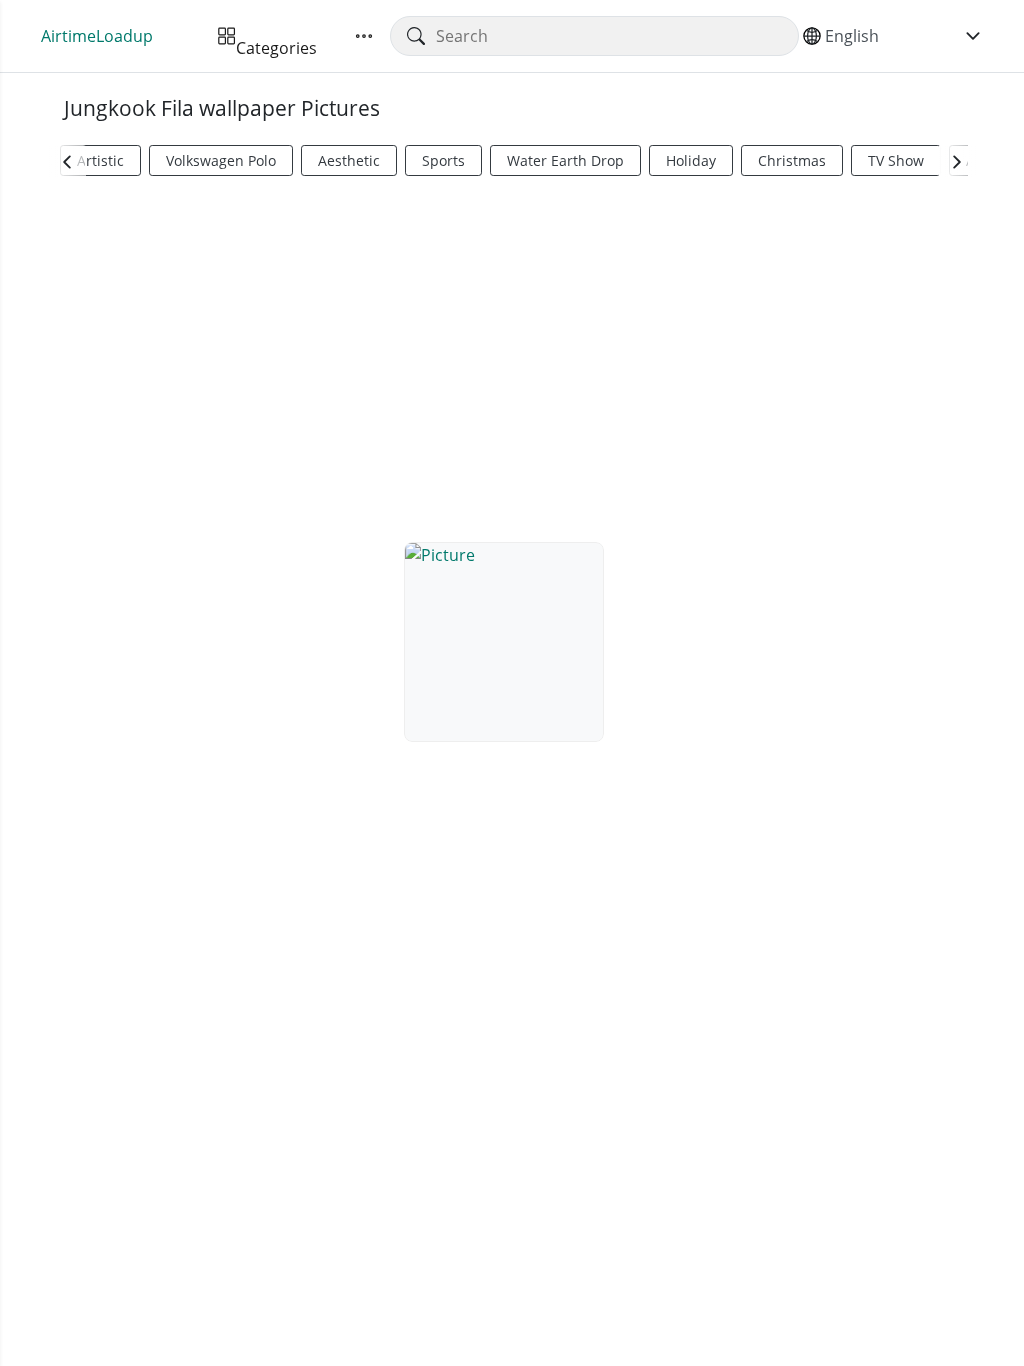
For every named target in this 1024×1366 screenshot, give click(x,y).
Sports (443, 160)
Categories (276, 36)
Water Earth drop (565, 160)
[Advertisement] (512, 356)
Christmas (792, 160)
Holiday (691, 160)
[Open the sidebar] (364, 36)
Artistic (100, 160)
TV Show (896, 160)
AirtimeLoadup (97, 36)
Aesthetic (349, 160)
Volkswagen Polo (221, 160)
